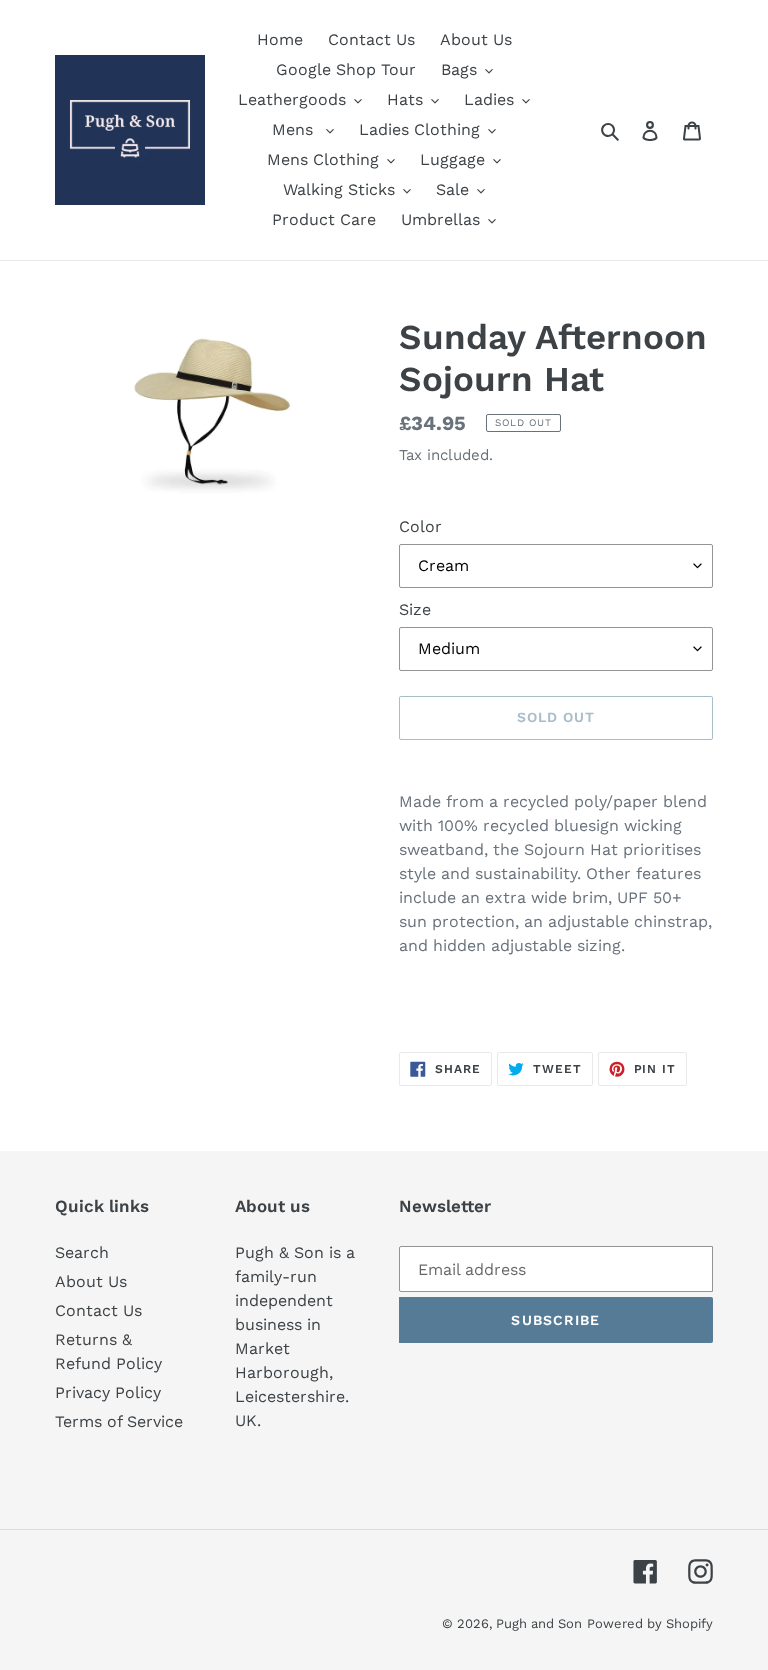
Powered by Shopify (650, 1623)
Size (415, 609)
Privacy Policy (108, 1392)
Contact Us (98, 1310)
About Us (91, 1281)
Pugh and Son (539, 1623)
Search (82, 1252)
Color (420, 526)
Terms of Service (119, 1421)
